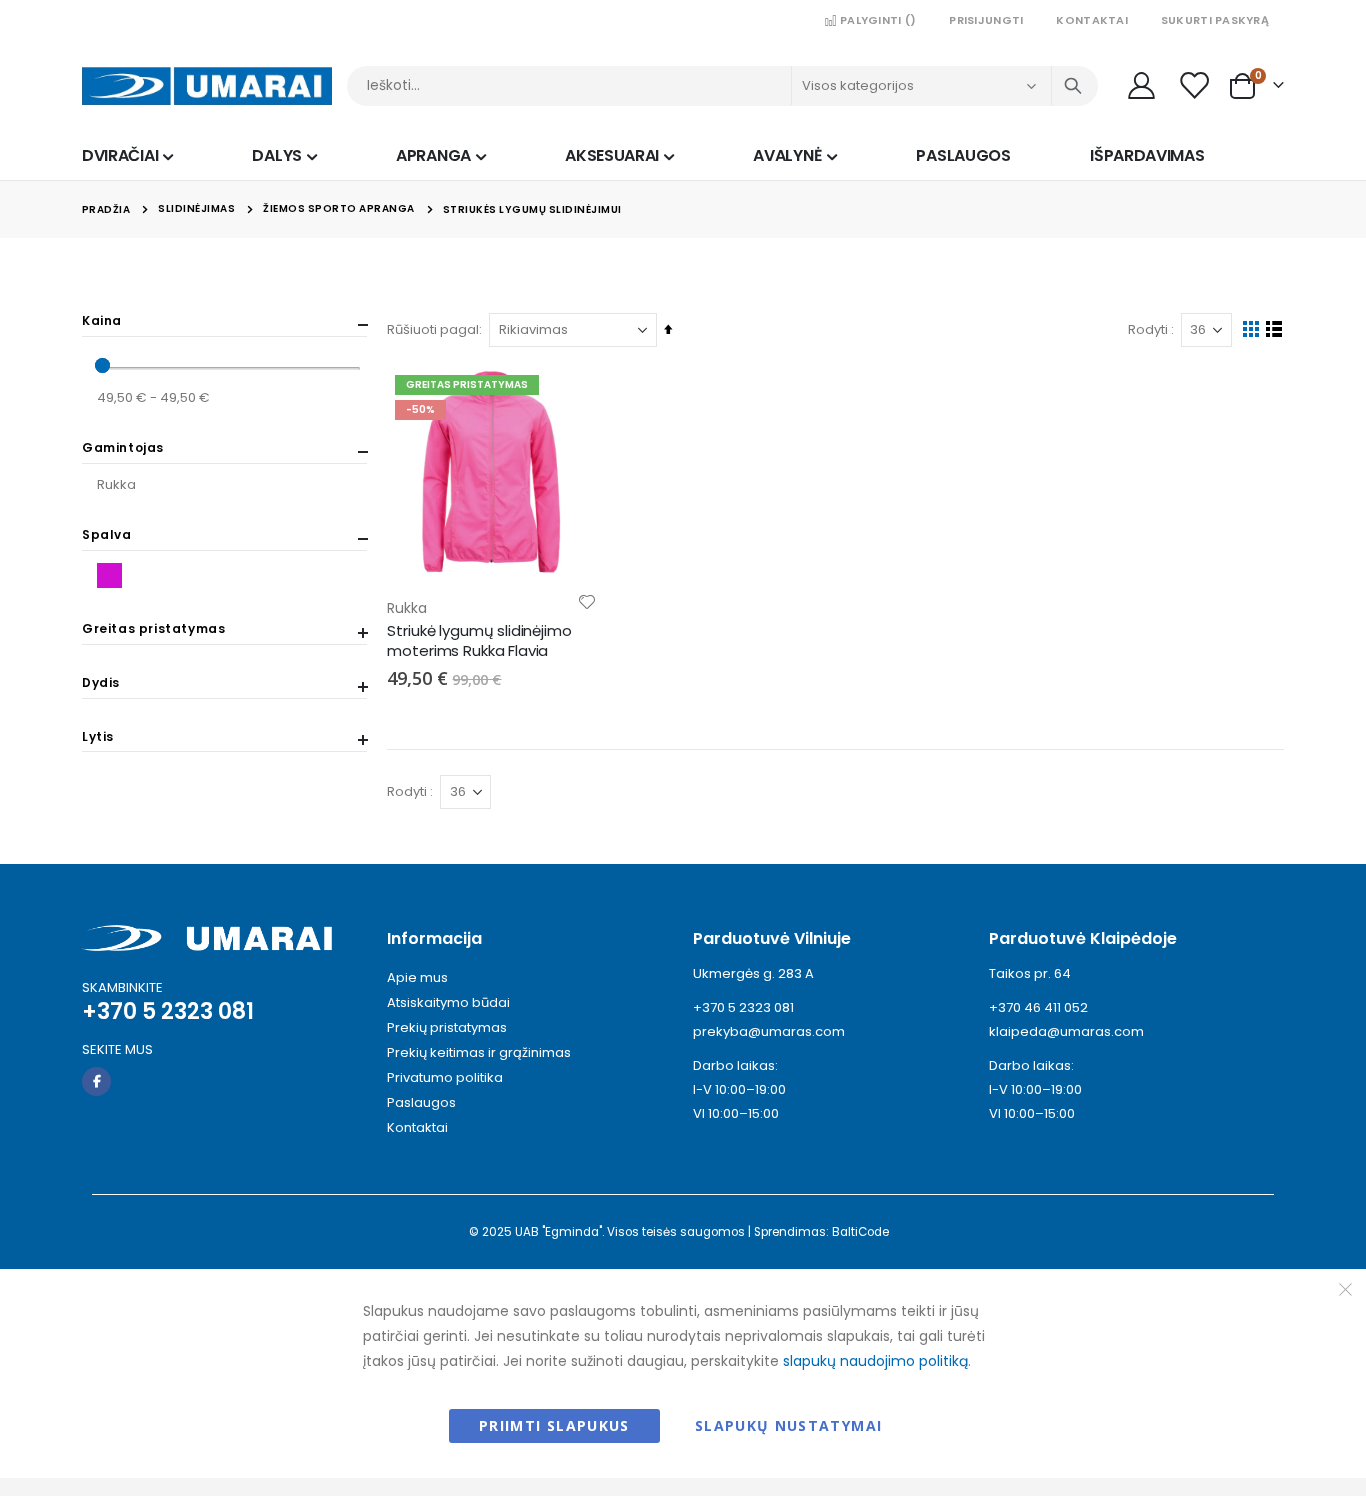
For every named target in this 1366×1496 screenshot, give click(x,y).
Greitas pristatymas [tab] (153, 629)
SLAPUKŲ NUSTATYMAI (788, 1425)
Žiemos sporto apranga (339, 209)
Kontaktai (1091, 20)
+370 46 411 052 (1038, 1007)
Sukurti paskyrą (1215, 20)
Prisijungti (986, 20)
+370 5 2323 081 (743, 1007)
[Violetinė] (112, 575)
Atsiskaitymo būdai (448, 1002)
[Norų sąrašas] (1196, 85)
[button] (587, 602)
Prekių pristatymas (447, 1027)
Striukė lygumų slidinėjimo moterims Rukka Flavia (479, 641)
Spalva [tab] (107, 535)
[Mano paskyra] (1141, 85)
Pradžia (106, 209)
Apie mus (417, 977)
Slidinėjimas (196, 209)
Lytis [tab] (98, 737)
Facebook (96, 1081)
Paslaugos (421, 1102)
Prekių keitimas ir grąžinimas (479, 1052)
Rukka (116, 484)
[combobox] (722, 86)
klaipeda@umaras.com (1066, 1031)
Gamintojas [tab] (123, 448)
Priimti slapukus (554, 1425)
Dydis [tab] (101, 683)
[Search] (1073, 86)
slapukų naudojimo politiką (875, 1361)
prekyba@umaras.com (769, 1031)
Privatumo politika (445, 1077)
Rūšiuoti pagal (433, 329)
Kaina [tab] (102, 321)
